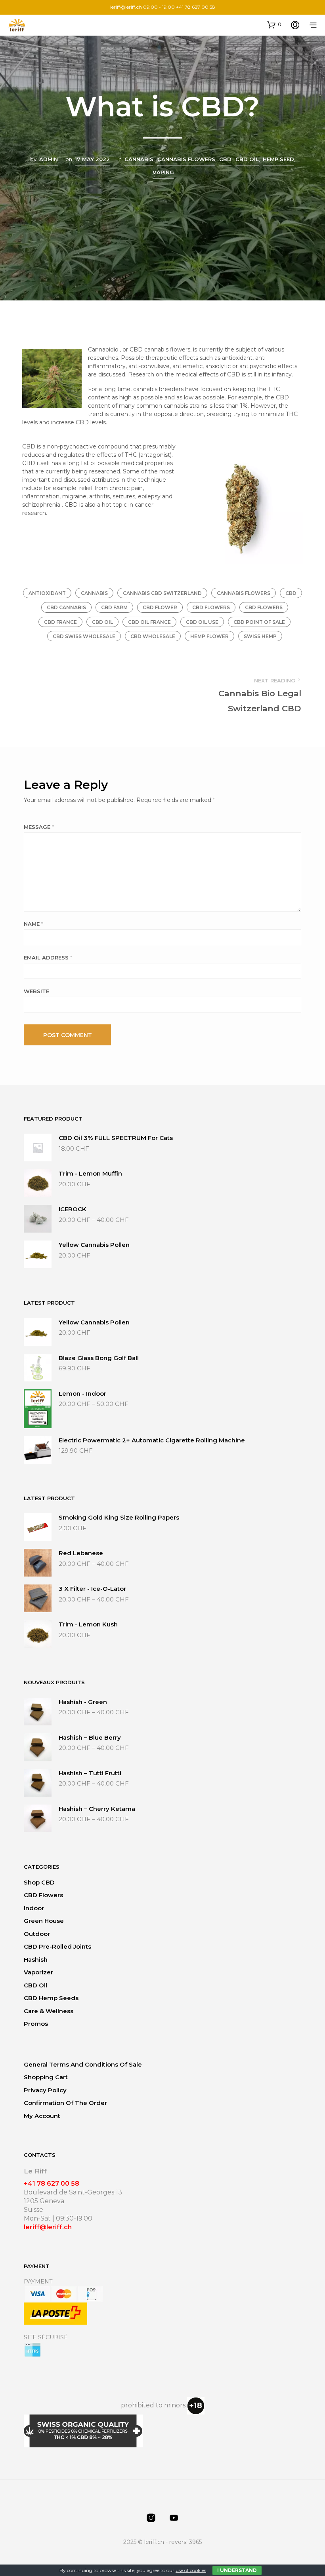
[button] (274, 25)
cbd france (60, 622)
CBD (291, 593)
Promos (36, 2024)
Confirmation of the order (65, 2103)
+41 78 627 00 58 (52, 2184)
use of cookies (191, 2570)
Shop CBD (39, 1882)
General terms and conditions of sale (83, 2064)
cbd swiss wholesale (84, 636)
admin (49, 159)
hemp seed (278, 159)
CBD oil (247, 159)
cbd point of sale (259, 622)
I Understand (237, 2570)
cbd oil (102, 622)
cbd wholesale (153, 636)
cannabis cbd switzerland (162, 593)
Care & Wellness (49, 2011)
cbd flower (160, 607)
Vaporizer (38, 1972)
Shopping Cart (46, 2077)
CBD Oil (35, 1985)
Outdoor (37, 1934)
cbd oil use (202, 622)
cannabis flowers (244, 593)
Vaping (163, 172)
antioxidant (47, 593)
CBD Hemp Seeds (51, 1998)
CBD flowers (43, 1895)
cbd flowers (211, 607)
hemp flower (209, 636)
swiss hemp (260, 636)
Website (36, 991)
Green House (44, 1921)
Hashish (36, 1960)
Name (33, 924)
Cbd (225, 159)
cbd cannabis (66, 607)
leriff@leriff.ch (126, 7)
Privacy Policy (45, 2090)
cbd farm (114, 607)
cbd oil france (149, 622)
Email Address (48, 957)
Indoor (34, 1908)
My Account (42, 2116)
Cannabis (139, 159)
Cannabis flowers (186, 159)
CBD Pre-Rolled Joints (57, 1946)
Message (39, 827)
